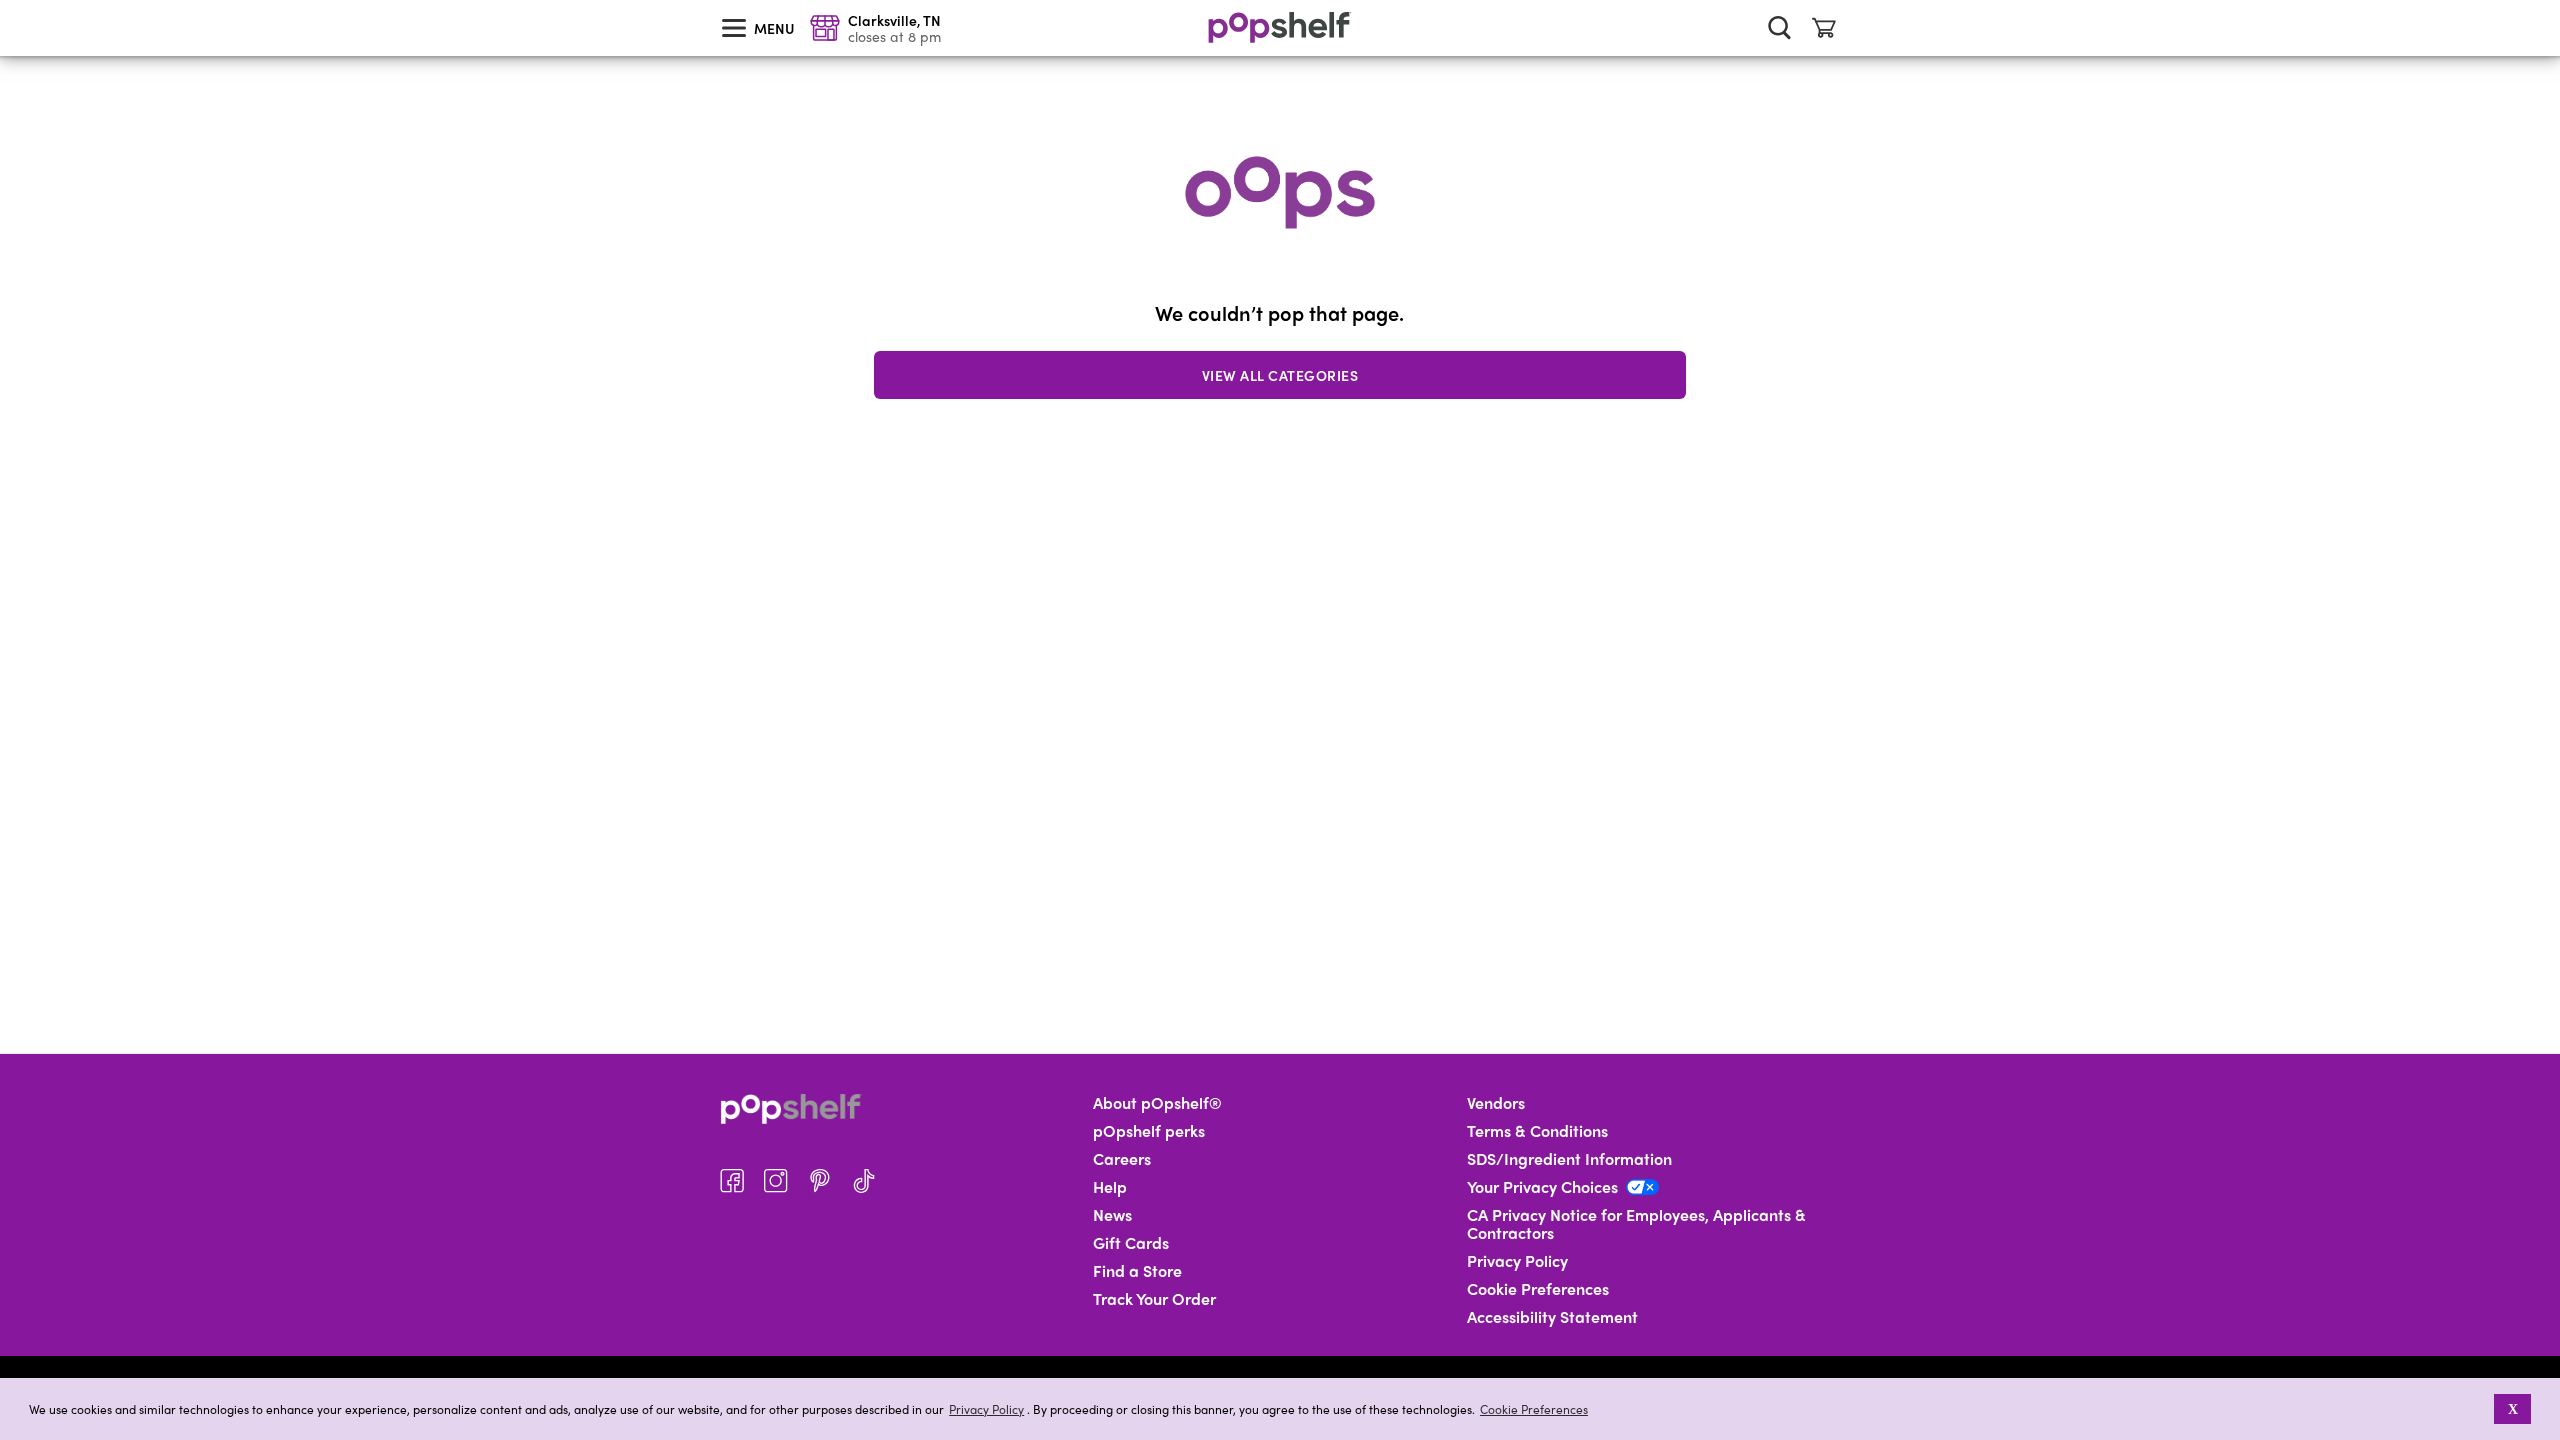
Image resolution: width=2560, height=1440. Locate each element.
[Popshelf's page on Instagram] (776, 1181)
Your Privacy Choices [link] (1542, 1187)
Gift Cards (1131, 1243)
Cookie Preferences (1534, 1409)
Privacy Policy (986, 1409)
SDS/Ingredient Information (1569, 1159)
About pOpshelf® (1157, 1103)
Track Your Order (1154, 1299)
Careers (1122, 1159)
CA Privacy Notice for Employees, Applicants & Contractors (1636, 1224)
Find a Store (1137, 1271)
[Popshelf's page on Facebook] (732, 1181)
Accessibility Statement (1552, 1317)
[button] (2480, 1409)
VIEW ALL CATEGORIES (1280, 375)
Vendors (1496, 1103)
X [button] (2513, 1409)
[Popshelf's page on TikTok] (864, 1181)
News (1112, 1215)
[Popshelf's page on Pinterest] (820, 1181)
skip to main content (9, 1)
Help (1110, 1187)
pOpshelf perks (1149, 1131)
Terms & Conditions (1537, 1131)
